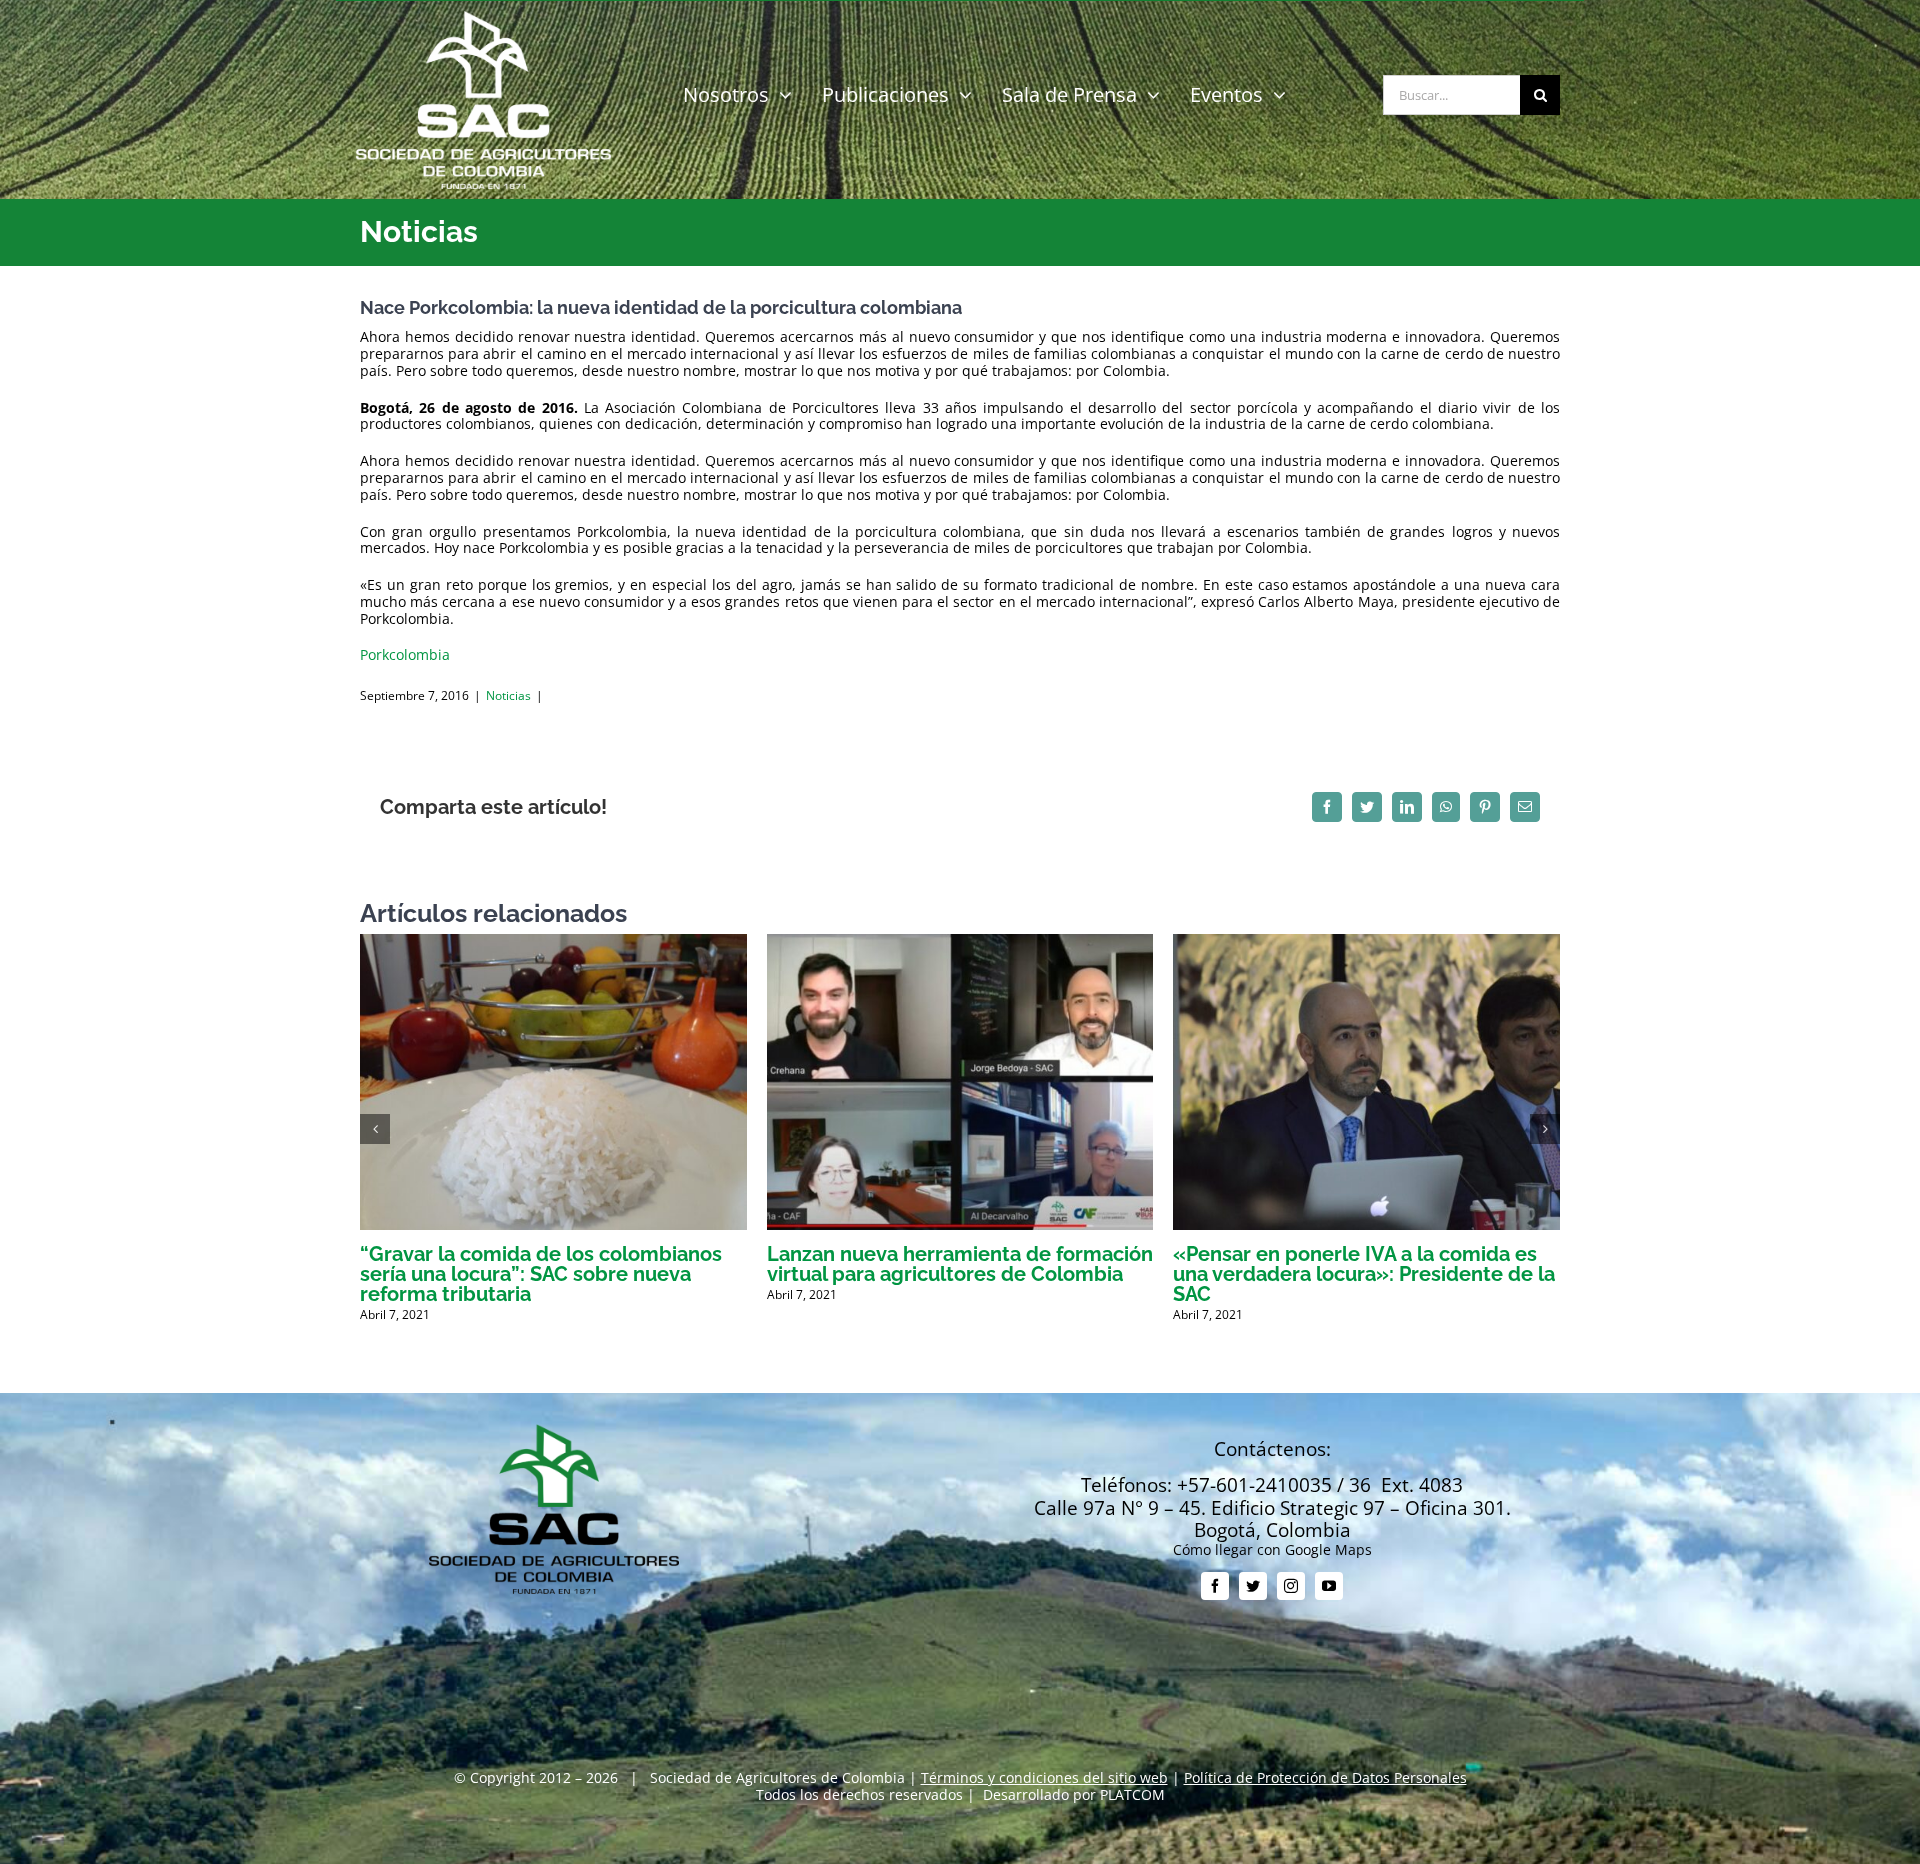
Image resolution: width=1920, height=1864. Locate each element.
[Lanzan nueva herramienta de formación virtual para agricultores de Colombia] (960, 943)
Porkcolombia (405, 654)
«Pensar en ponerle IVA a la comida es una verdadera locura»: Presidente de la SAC (1364, 1274)
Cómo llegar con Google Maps (1272, 1549)
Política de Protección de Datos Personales (1325, 1777)
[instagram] (1291, 1586)
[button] (375, 1129)
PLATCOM (1132, 1794)
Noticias (508, 695)
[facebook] (1215, 1586)
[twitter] (1253, 1586)
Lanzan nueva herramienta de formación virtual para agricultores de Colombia (960, 1264)
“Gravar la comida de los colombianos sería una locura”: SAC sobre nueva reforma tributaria (541, 1274)
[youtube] (1329, 1586)
